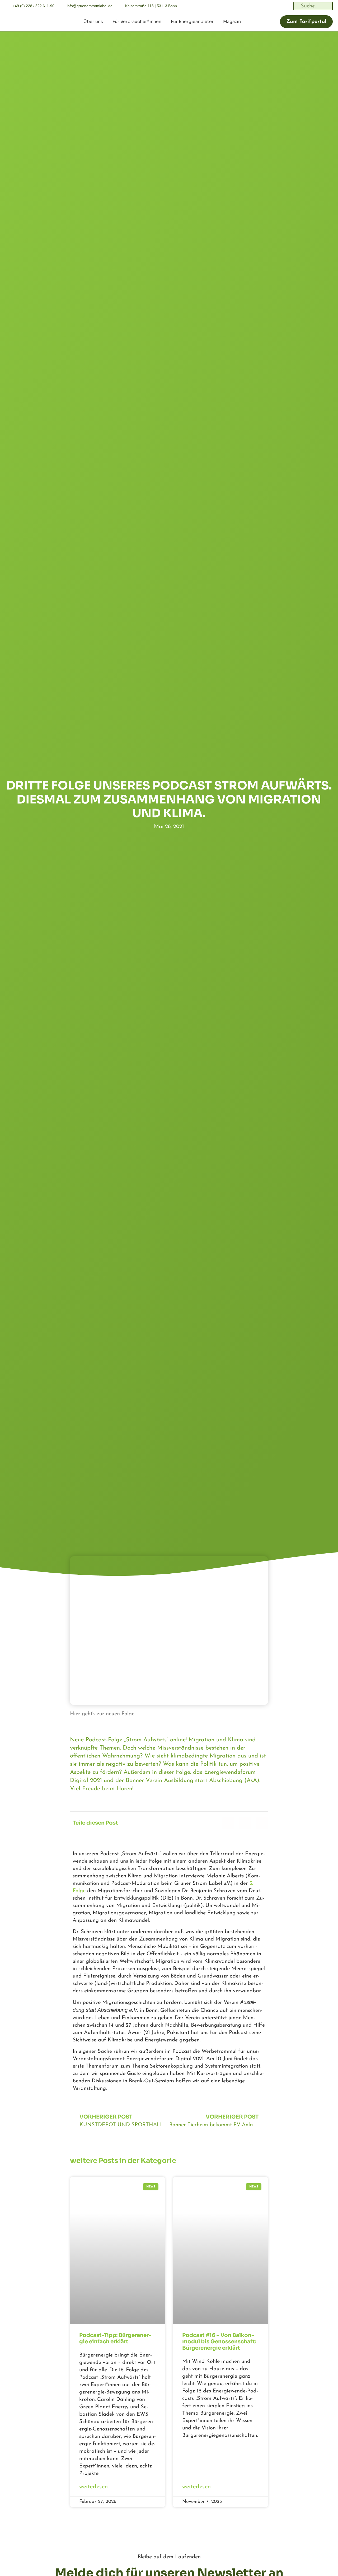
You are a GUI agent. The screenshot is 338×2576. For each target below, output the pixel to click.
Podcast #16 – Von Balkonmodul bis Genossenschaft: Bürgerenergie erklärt (219, 2342)
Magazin (232, 22)
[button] (228, 1823)
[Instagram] (264, 6)
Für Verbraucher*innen (137, 22)
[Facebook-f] (276, 6)
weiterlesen (93, 2487)
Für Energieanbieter (192, 22)
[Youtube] (287, 6)
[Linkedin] (252, 6)
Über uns (93, 22)
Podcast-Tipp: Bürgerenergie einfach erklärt (115, 2338)
